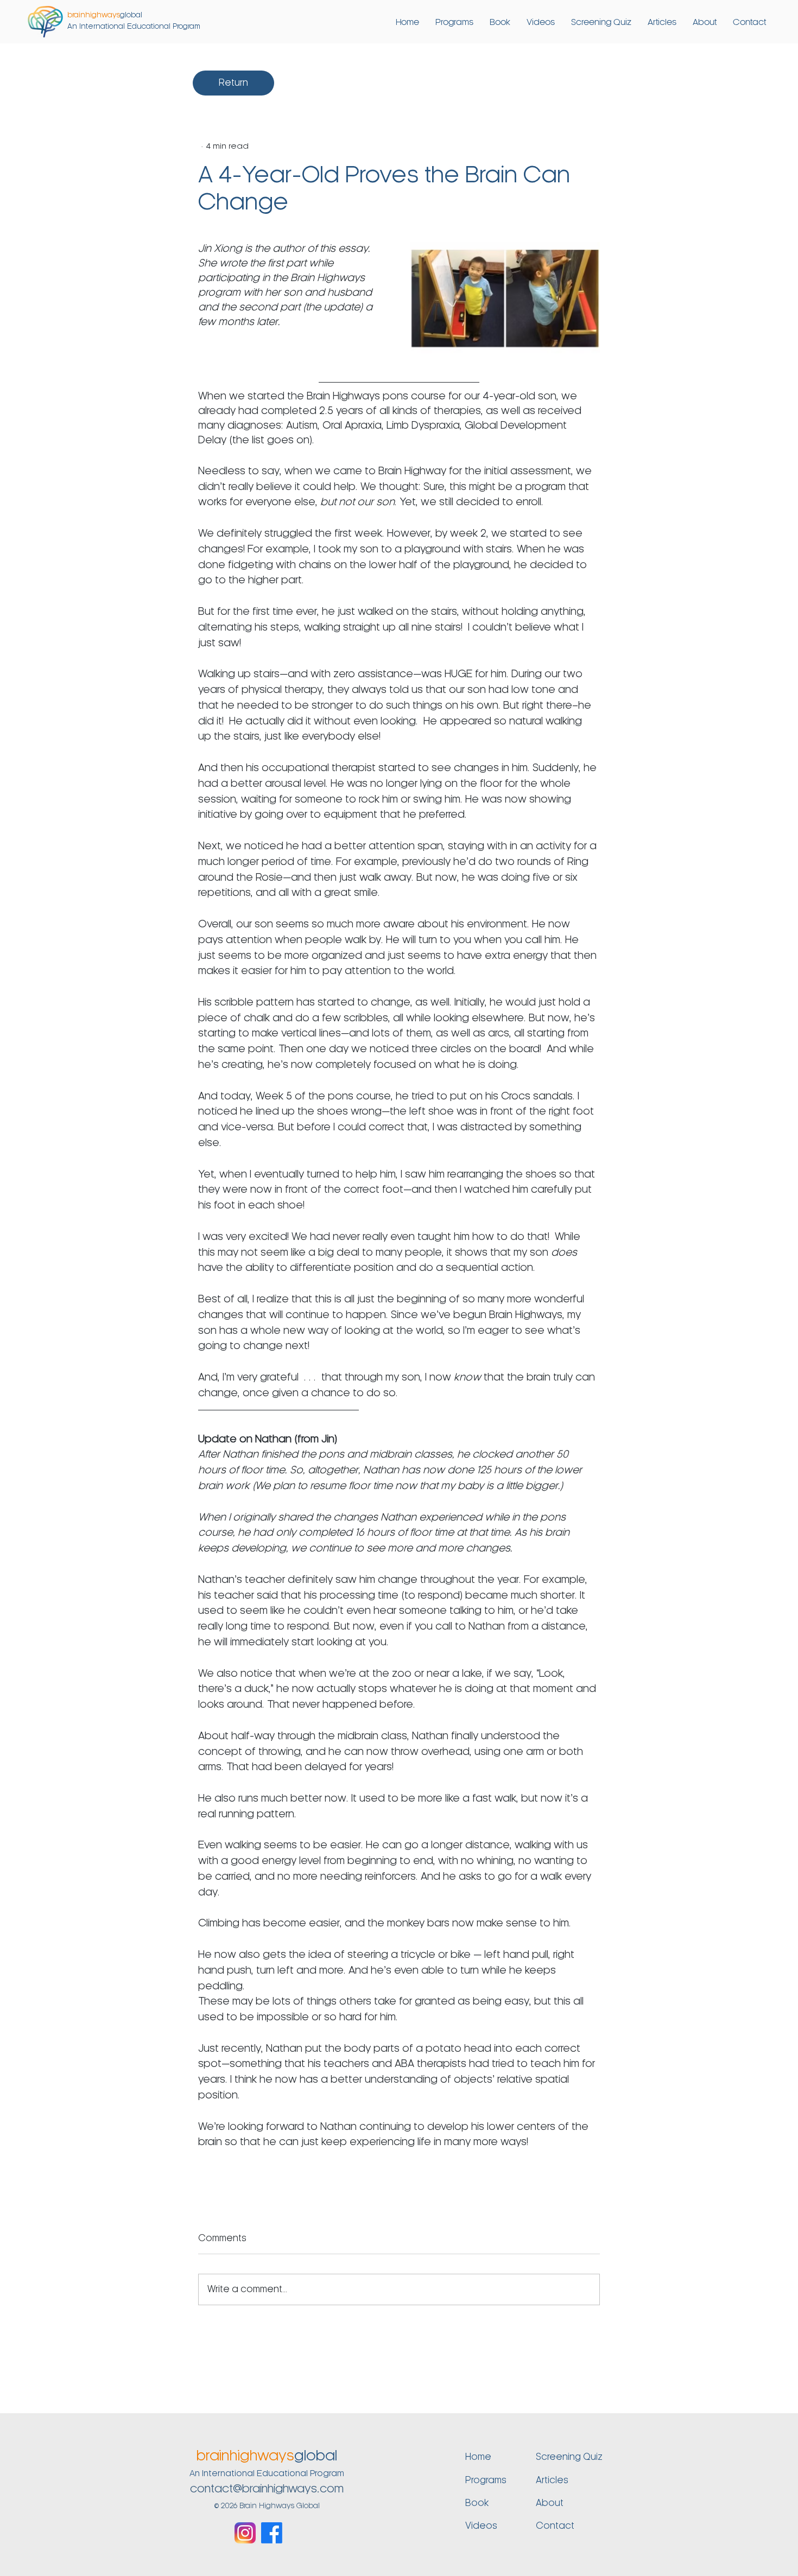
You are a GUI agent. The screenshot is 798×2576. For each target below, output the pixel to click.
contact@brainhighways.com (267, 2489)
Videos (481, 2526)
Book (477, 2503)
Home (478, 2457)
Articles (552, 2480)
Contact (555, 2526)
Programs (486, 2480)
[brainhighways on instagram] (245, 2533)
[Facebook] (272, 2533)
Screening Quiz (569, 2457)
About (550, 2503)
